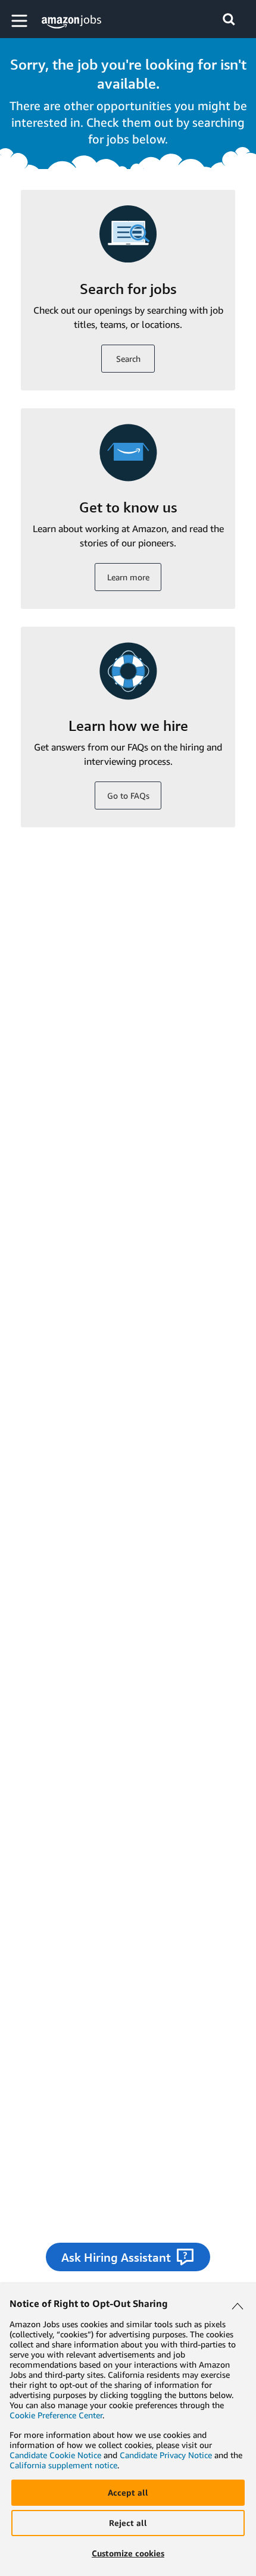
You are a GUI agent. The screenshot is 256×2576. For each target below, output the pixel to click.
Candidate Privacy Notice (166, 2455)
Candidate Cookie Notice (55, 2455)
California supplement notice (63, 2465)
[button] (21, 21)
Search (128, 359)
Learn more (128, 577)
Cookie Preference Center (56, 2415)
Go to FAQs (128, 795)
